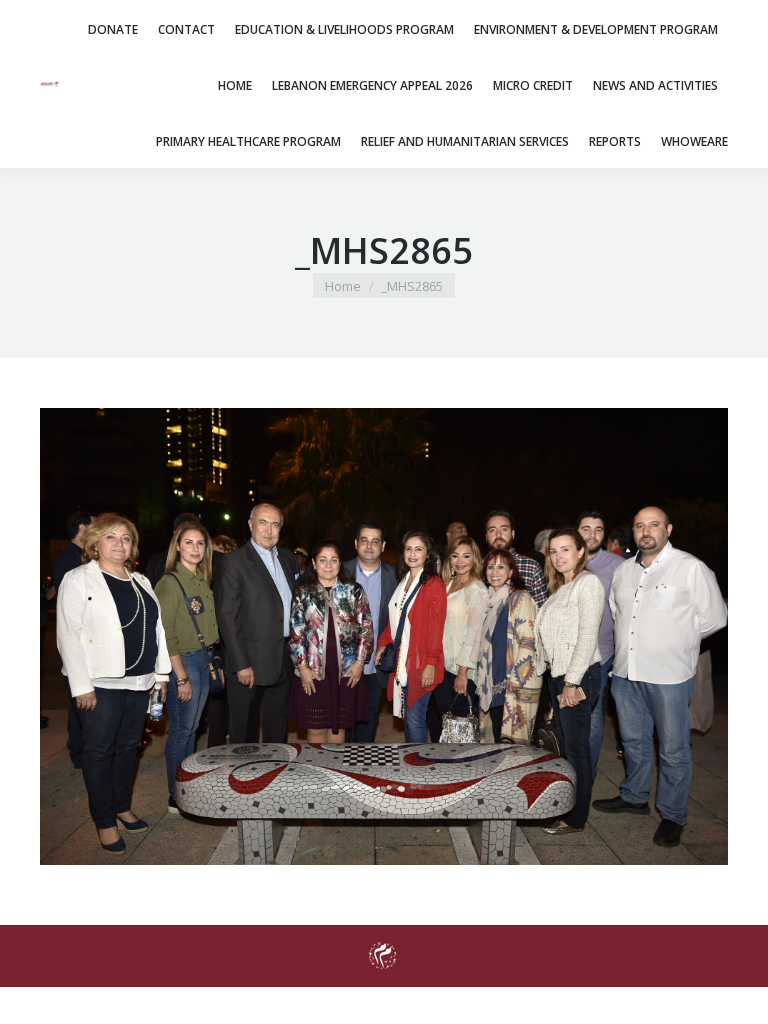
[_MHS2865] (384, 636)
